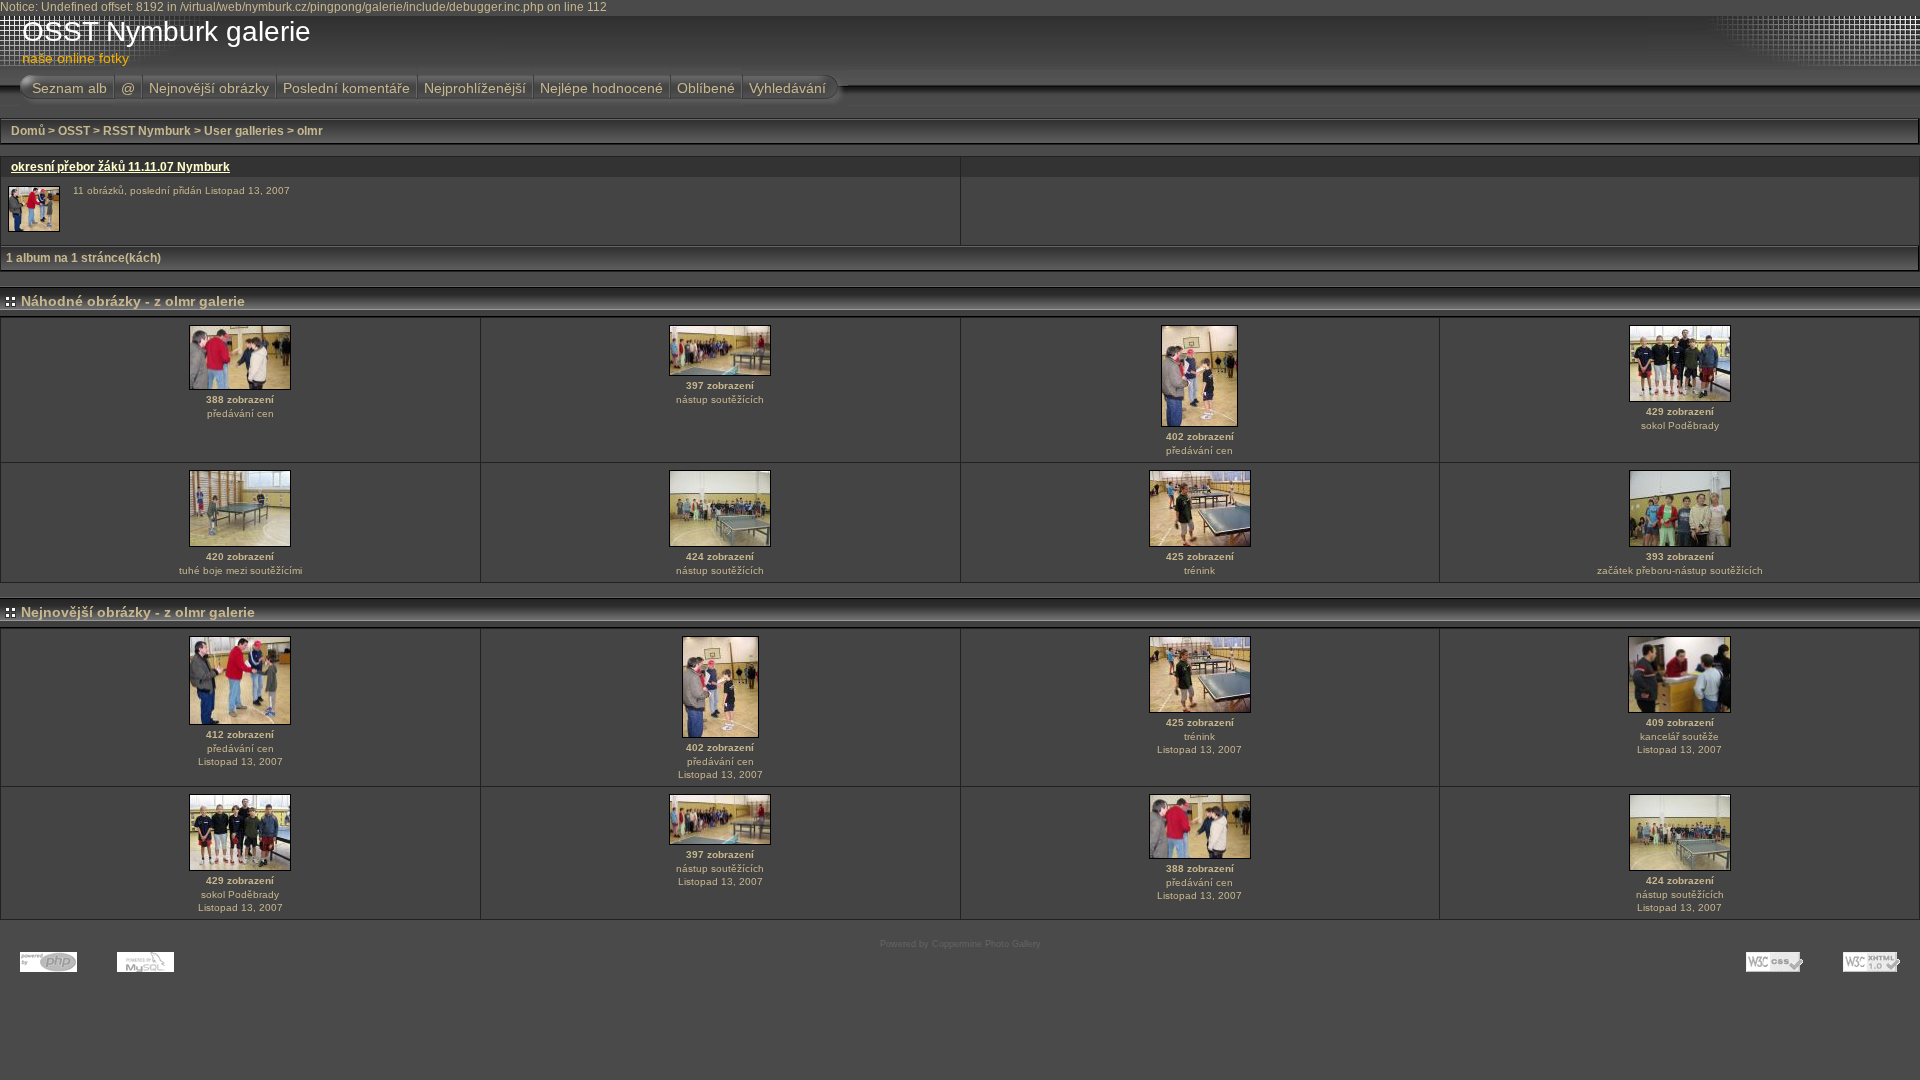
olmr (310, 131)
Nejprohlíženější (475, 88)
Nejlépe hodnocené (601, 88)
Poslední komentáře (346, 88)
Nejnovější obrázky (209, 88)
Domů (28, 131)
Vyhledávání (787, 88)
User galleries (244, 131)
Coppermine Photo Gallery (986, 944)
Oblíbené (706, 88)
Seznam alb (69, 88)
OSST (74, 131)
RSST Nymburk (147, 131)
